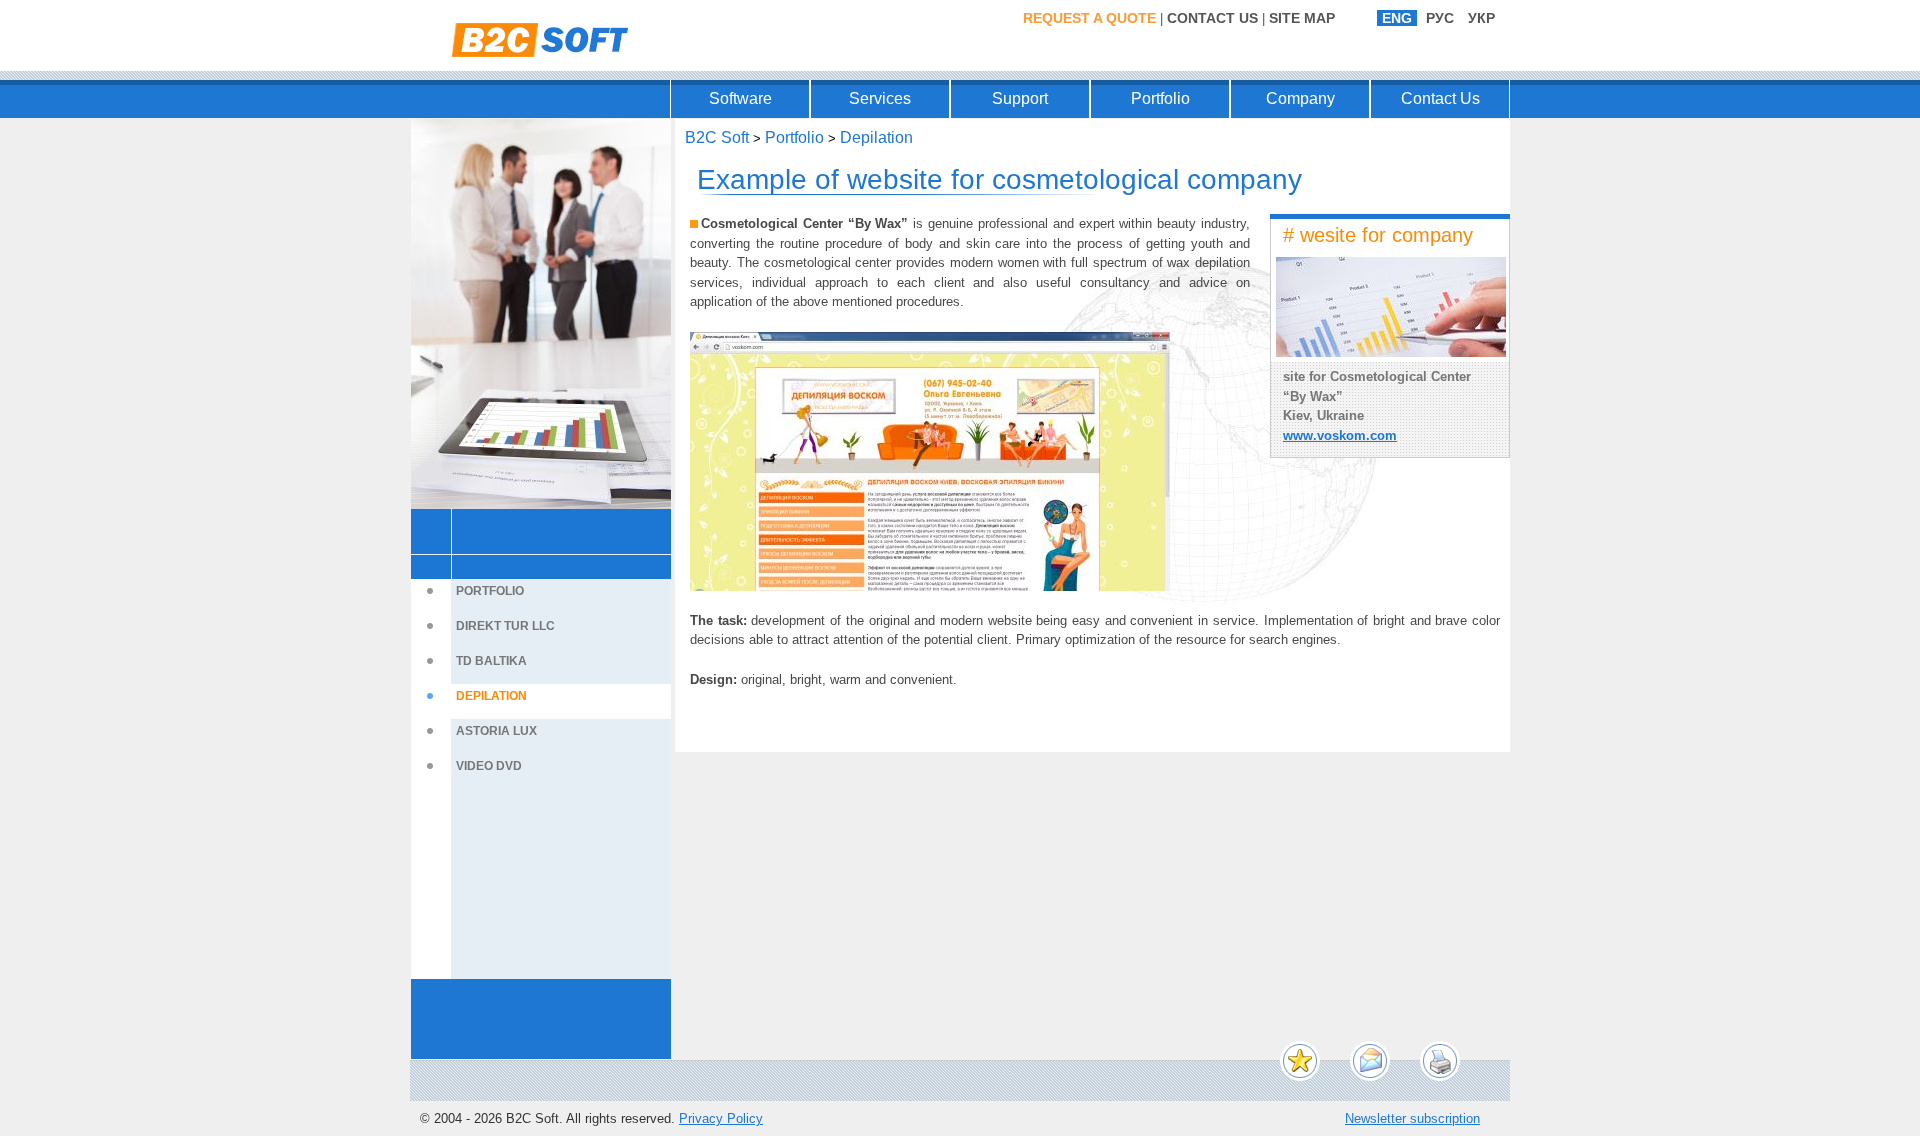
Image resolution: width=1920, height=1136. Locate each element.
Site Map (1302, 18)
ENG (1397, 18)
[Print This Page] (1440, 1061)
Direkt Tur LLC (505, 626)
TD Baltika (491, 661)
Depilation (491, 696)
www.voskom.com (1340, 435)
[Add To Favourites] (1300, 1061)
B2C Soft (717, 137)
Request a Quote (1089, 18)
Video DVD (489, 766)
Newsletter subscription (1412, 1118)
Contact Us (1212, 18)
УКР (1481, 18)
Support (1020, 98)
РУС (1440, 18)
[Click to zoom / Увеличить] (930, 461)
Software (740, 98)
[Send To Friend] (1370, 1061)
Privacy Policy (721, 1118)
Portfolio (1160, 98)
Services (880, 98)
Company (1300, 98)
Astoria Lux (496, 731)
